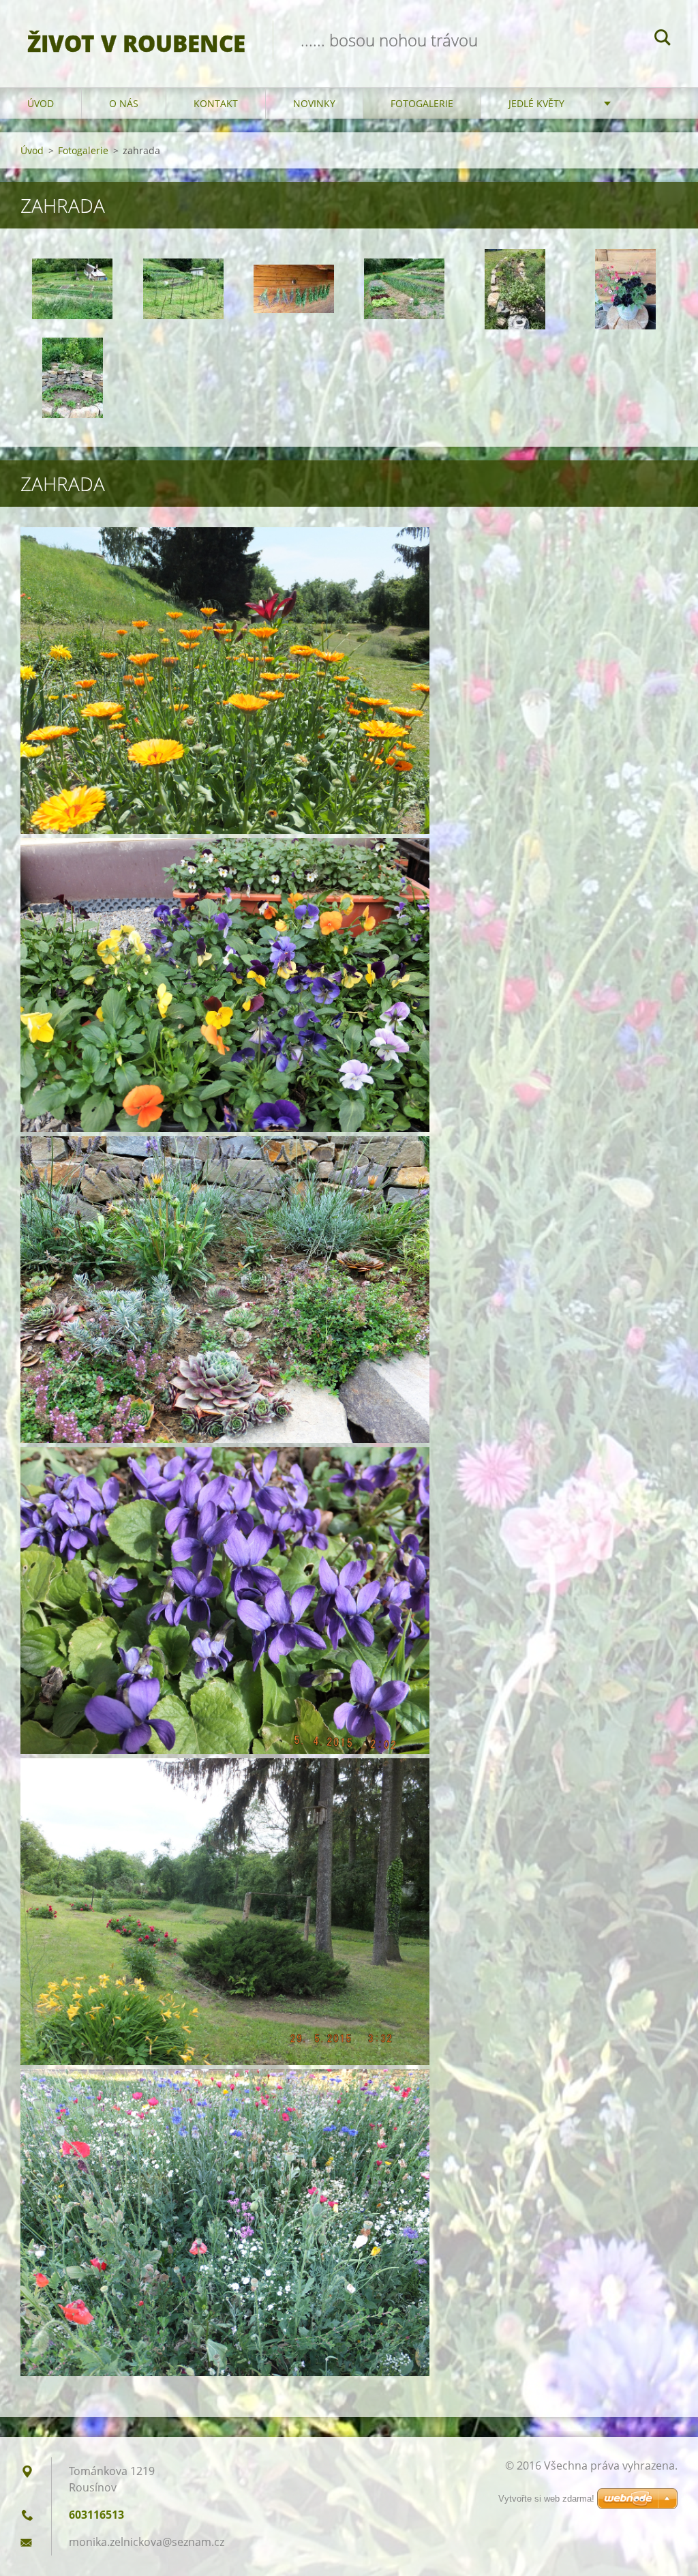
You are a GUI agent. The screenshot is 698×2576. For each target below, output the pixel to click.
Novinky (314, 103)
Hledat (663, 40)
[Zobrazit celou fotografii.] (72, 289)
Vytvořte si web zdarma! (546, 2499)
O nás (124, 103)
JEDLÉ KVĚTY (536, 103)
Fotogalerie (422, 103)
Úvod (41, 103)
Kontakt (216, 103)
